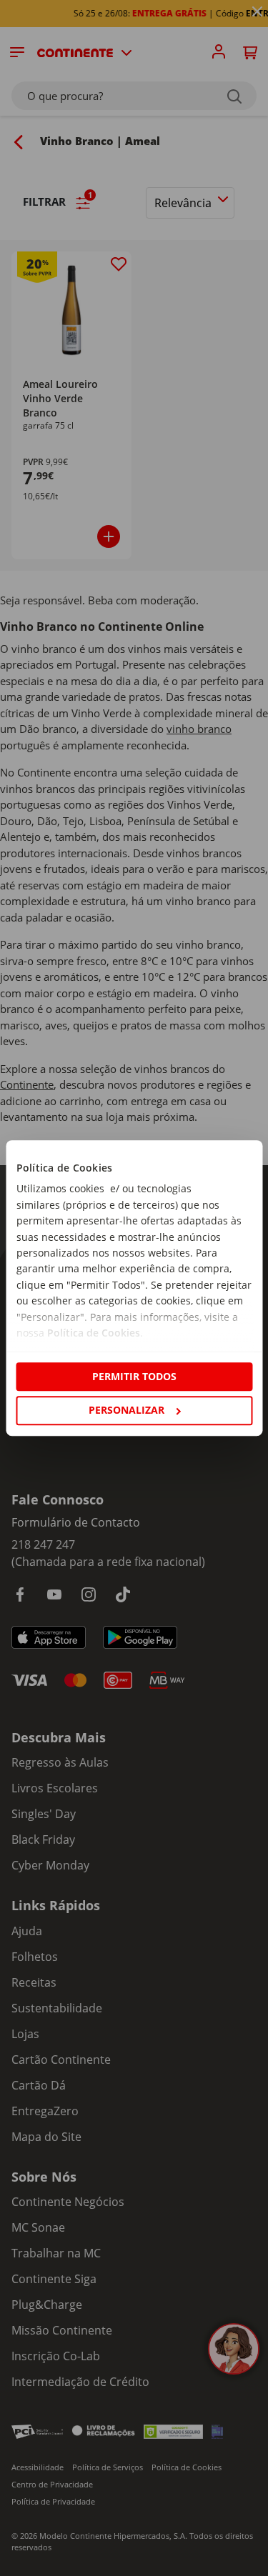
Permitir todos (134, 1376)
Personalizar (126, 1410)
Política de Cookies (93, 1333)
